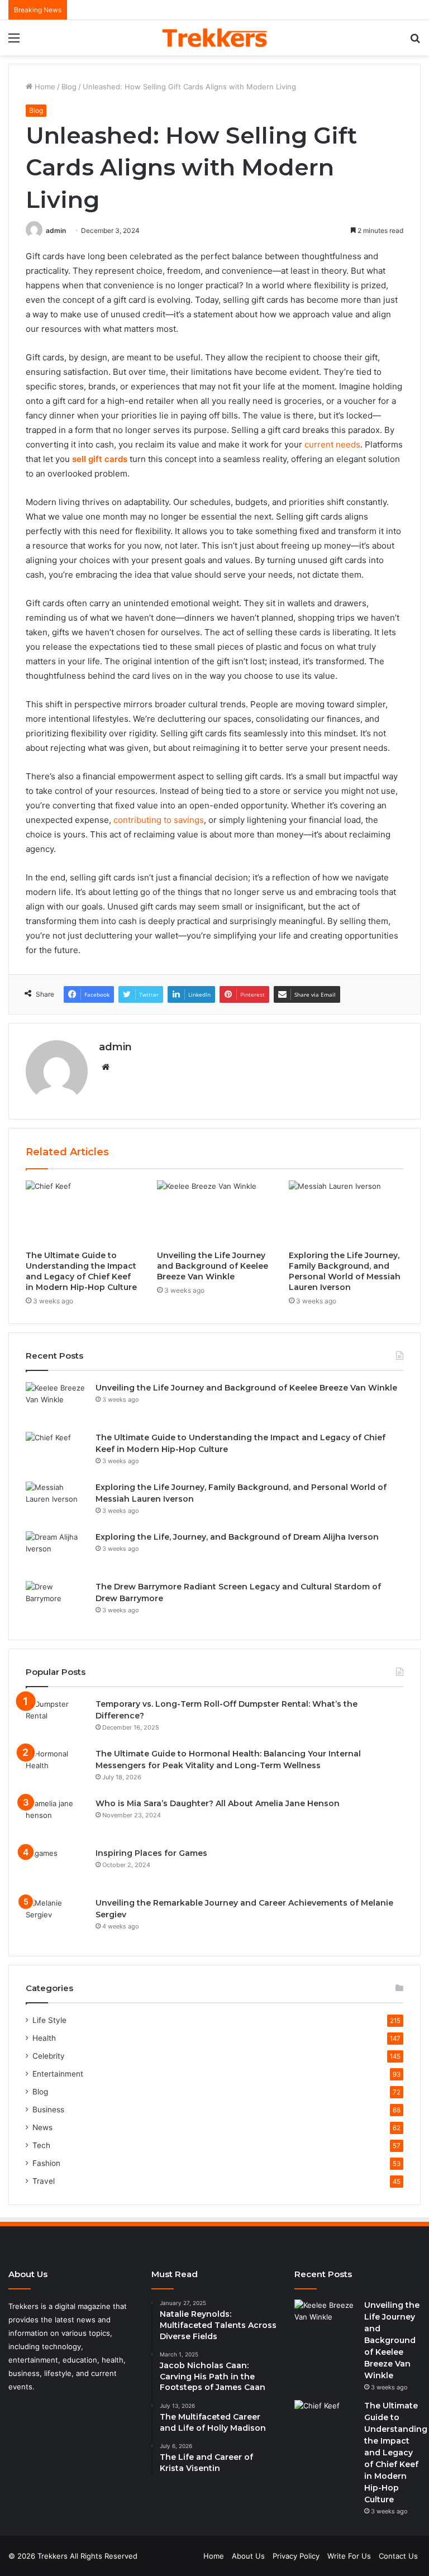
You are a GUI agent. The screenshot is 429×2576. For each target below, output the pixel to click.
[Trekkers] (214, 38)
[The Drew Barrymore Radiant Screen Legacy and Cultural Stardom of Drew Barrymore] (56, 1602)
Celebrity (49, 2056)
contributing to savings (159, 820)
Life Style (49, 2020)
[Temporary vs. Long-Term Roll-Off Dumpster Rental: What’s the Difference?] (56, 1719)
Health (44, 2038)
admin (56, 230)
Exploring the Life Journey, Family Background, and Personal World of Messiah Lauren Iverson (345, 1271)
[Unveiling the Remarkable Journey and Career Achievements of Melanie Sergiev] (56, 1918)
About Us (248, 2556)
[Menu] (14, 42)
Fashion (46, 2163)
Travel (44, 2181)
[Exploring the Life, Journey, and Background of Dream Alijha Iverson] (56, 1552)
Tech (41, 2145)
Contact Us (398, 2556)
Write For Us (349, 2556)
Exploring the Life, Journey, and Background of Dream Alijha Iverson (237, 1537)
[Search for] (415, 42)
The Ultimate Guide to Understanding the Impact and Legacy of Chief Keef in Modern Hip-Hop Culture (81, 1271)
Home (44, 87)
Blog (69, 87)
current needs (332, 444)
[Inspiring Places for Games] (56, 1868)
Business (48, 2110)
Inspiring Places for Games (151, 1853)
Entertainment (58, 2074)
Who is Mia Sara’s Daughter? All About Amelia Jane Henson (218, 1803)
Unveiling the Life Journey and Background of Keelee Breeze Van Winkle (213, 1266)
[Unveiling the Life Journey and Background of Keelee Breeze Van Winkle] (214, 1213)
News (42, 2127)
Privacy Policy (296, 2556)
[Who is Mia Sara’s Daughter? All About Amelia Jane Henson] (56, 1819)
